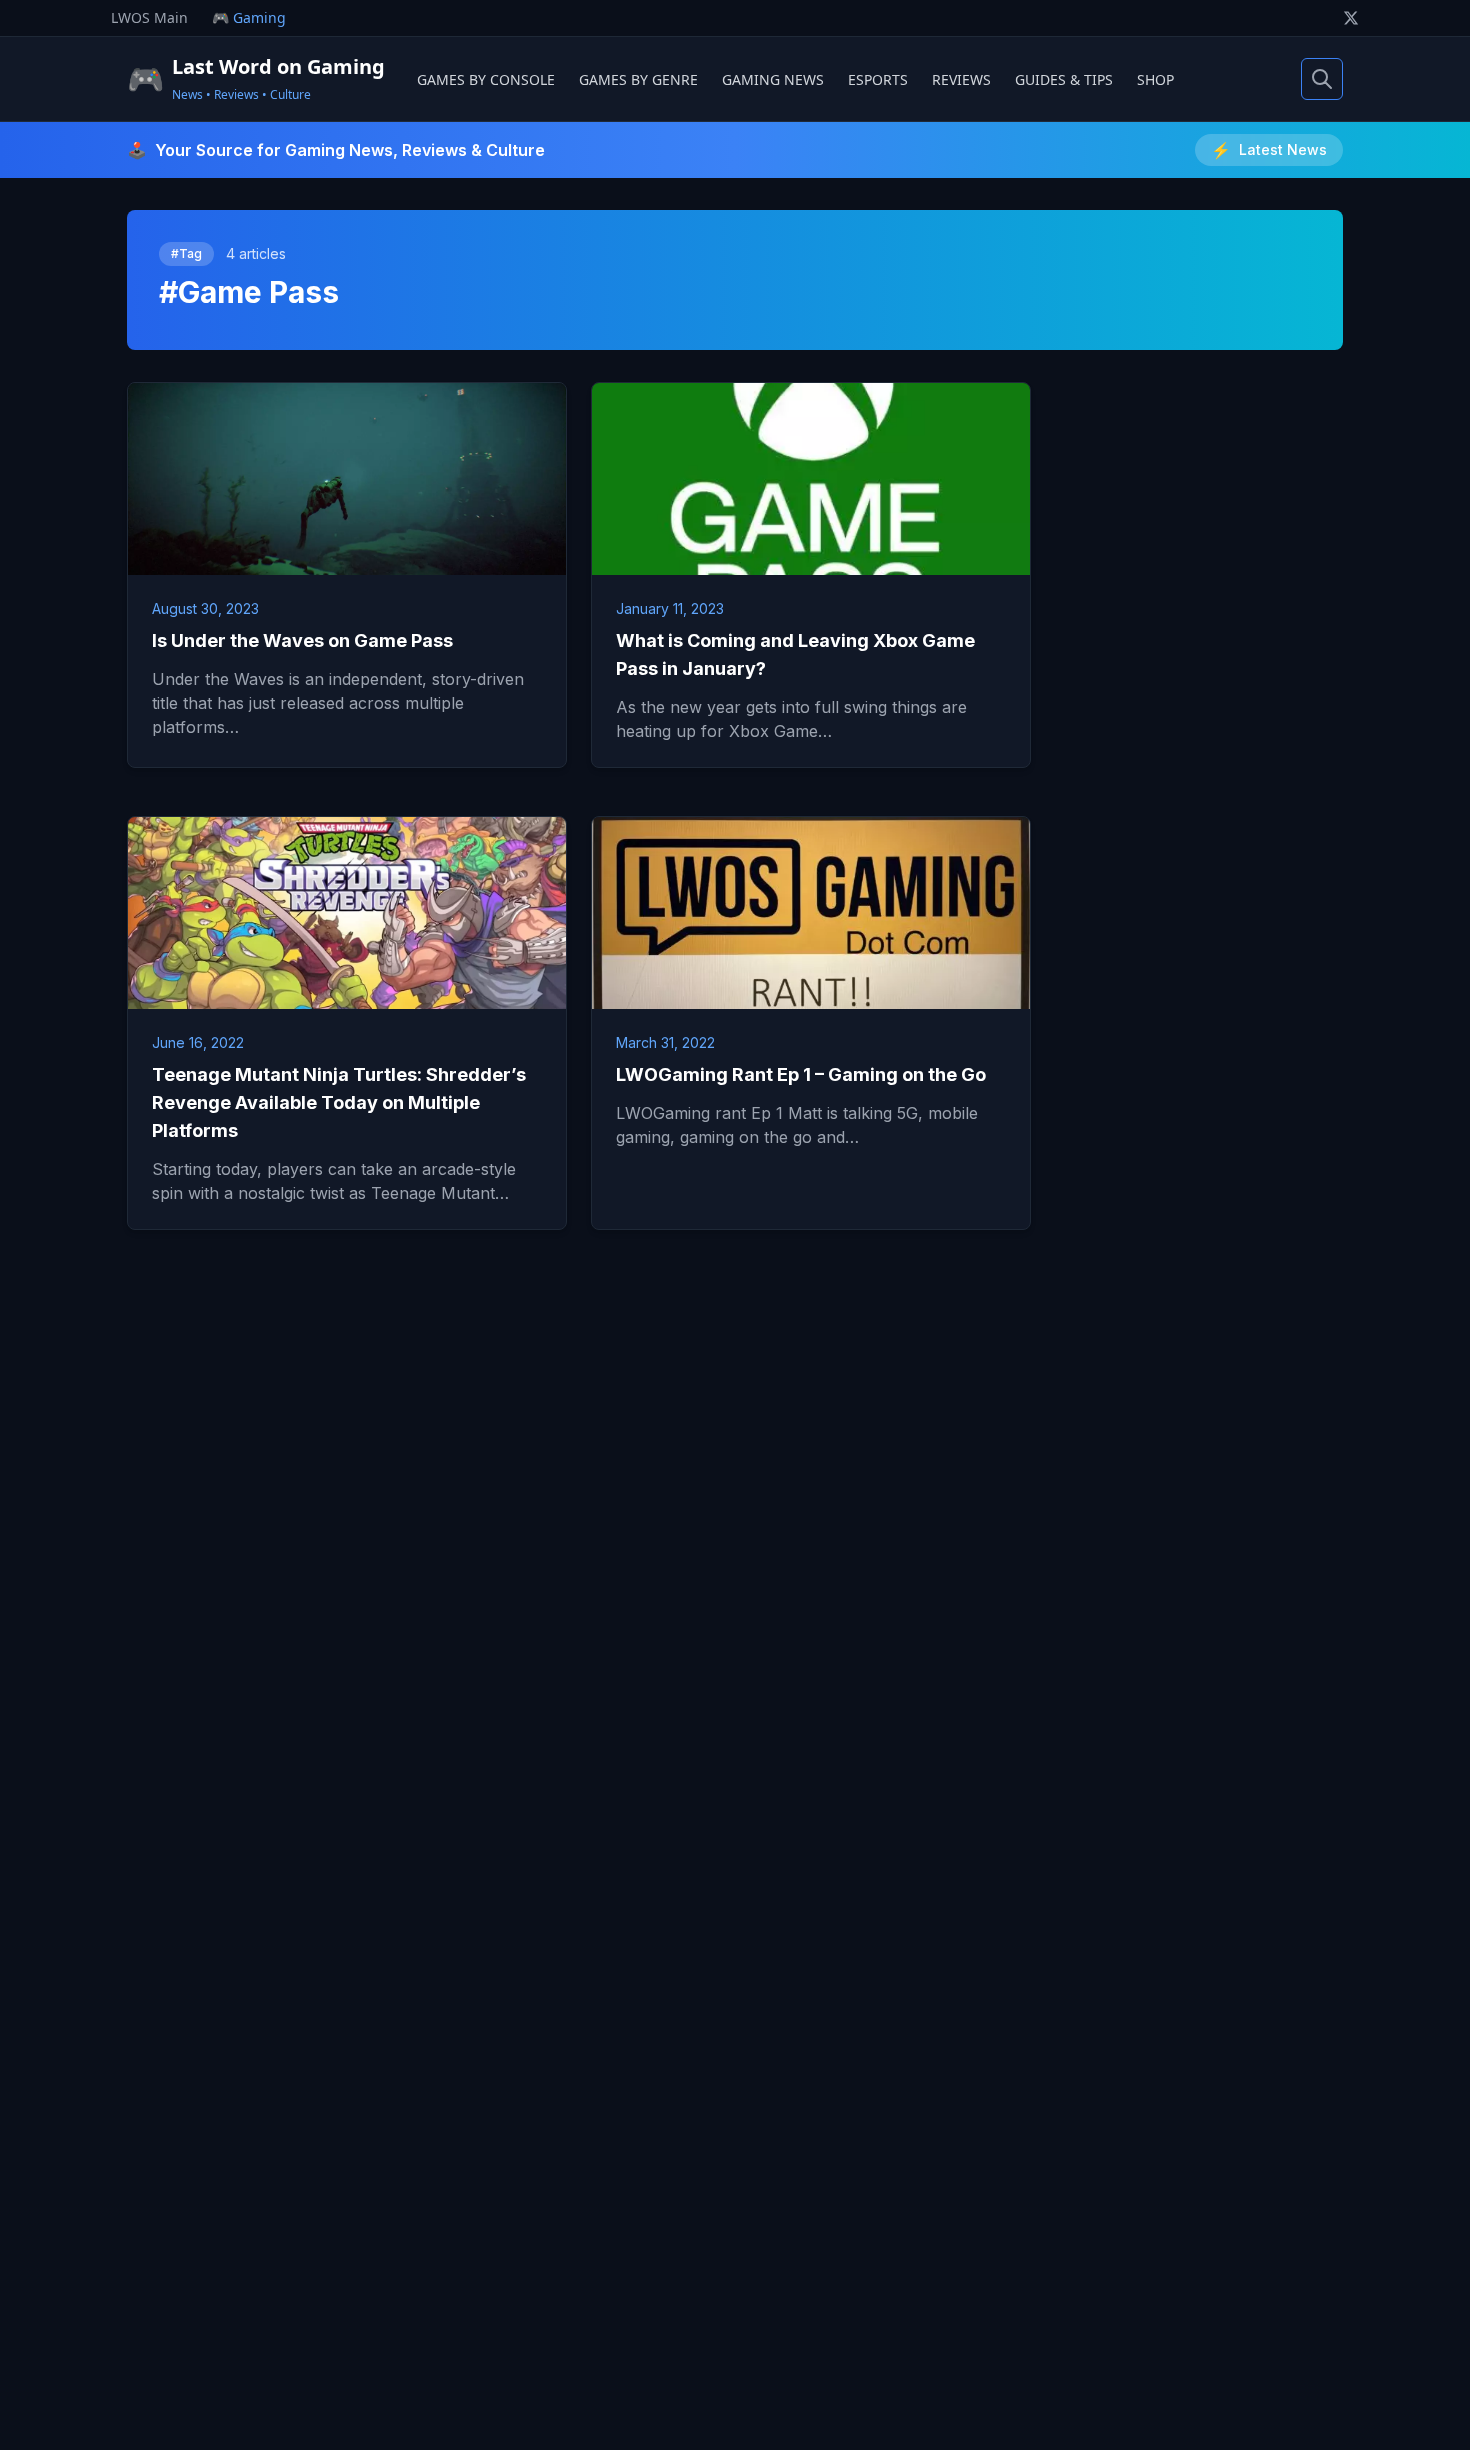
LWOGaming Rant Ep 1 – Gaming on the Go (801, 1074)
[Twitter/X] (1351, 18)
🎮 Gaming (249, 17)
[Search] (1322, 79)
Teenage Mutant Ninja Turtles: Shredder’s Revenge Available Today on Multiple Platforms (339, 1102)
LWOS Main (149, 17)
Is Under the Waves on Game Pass (302, 640)
